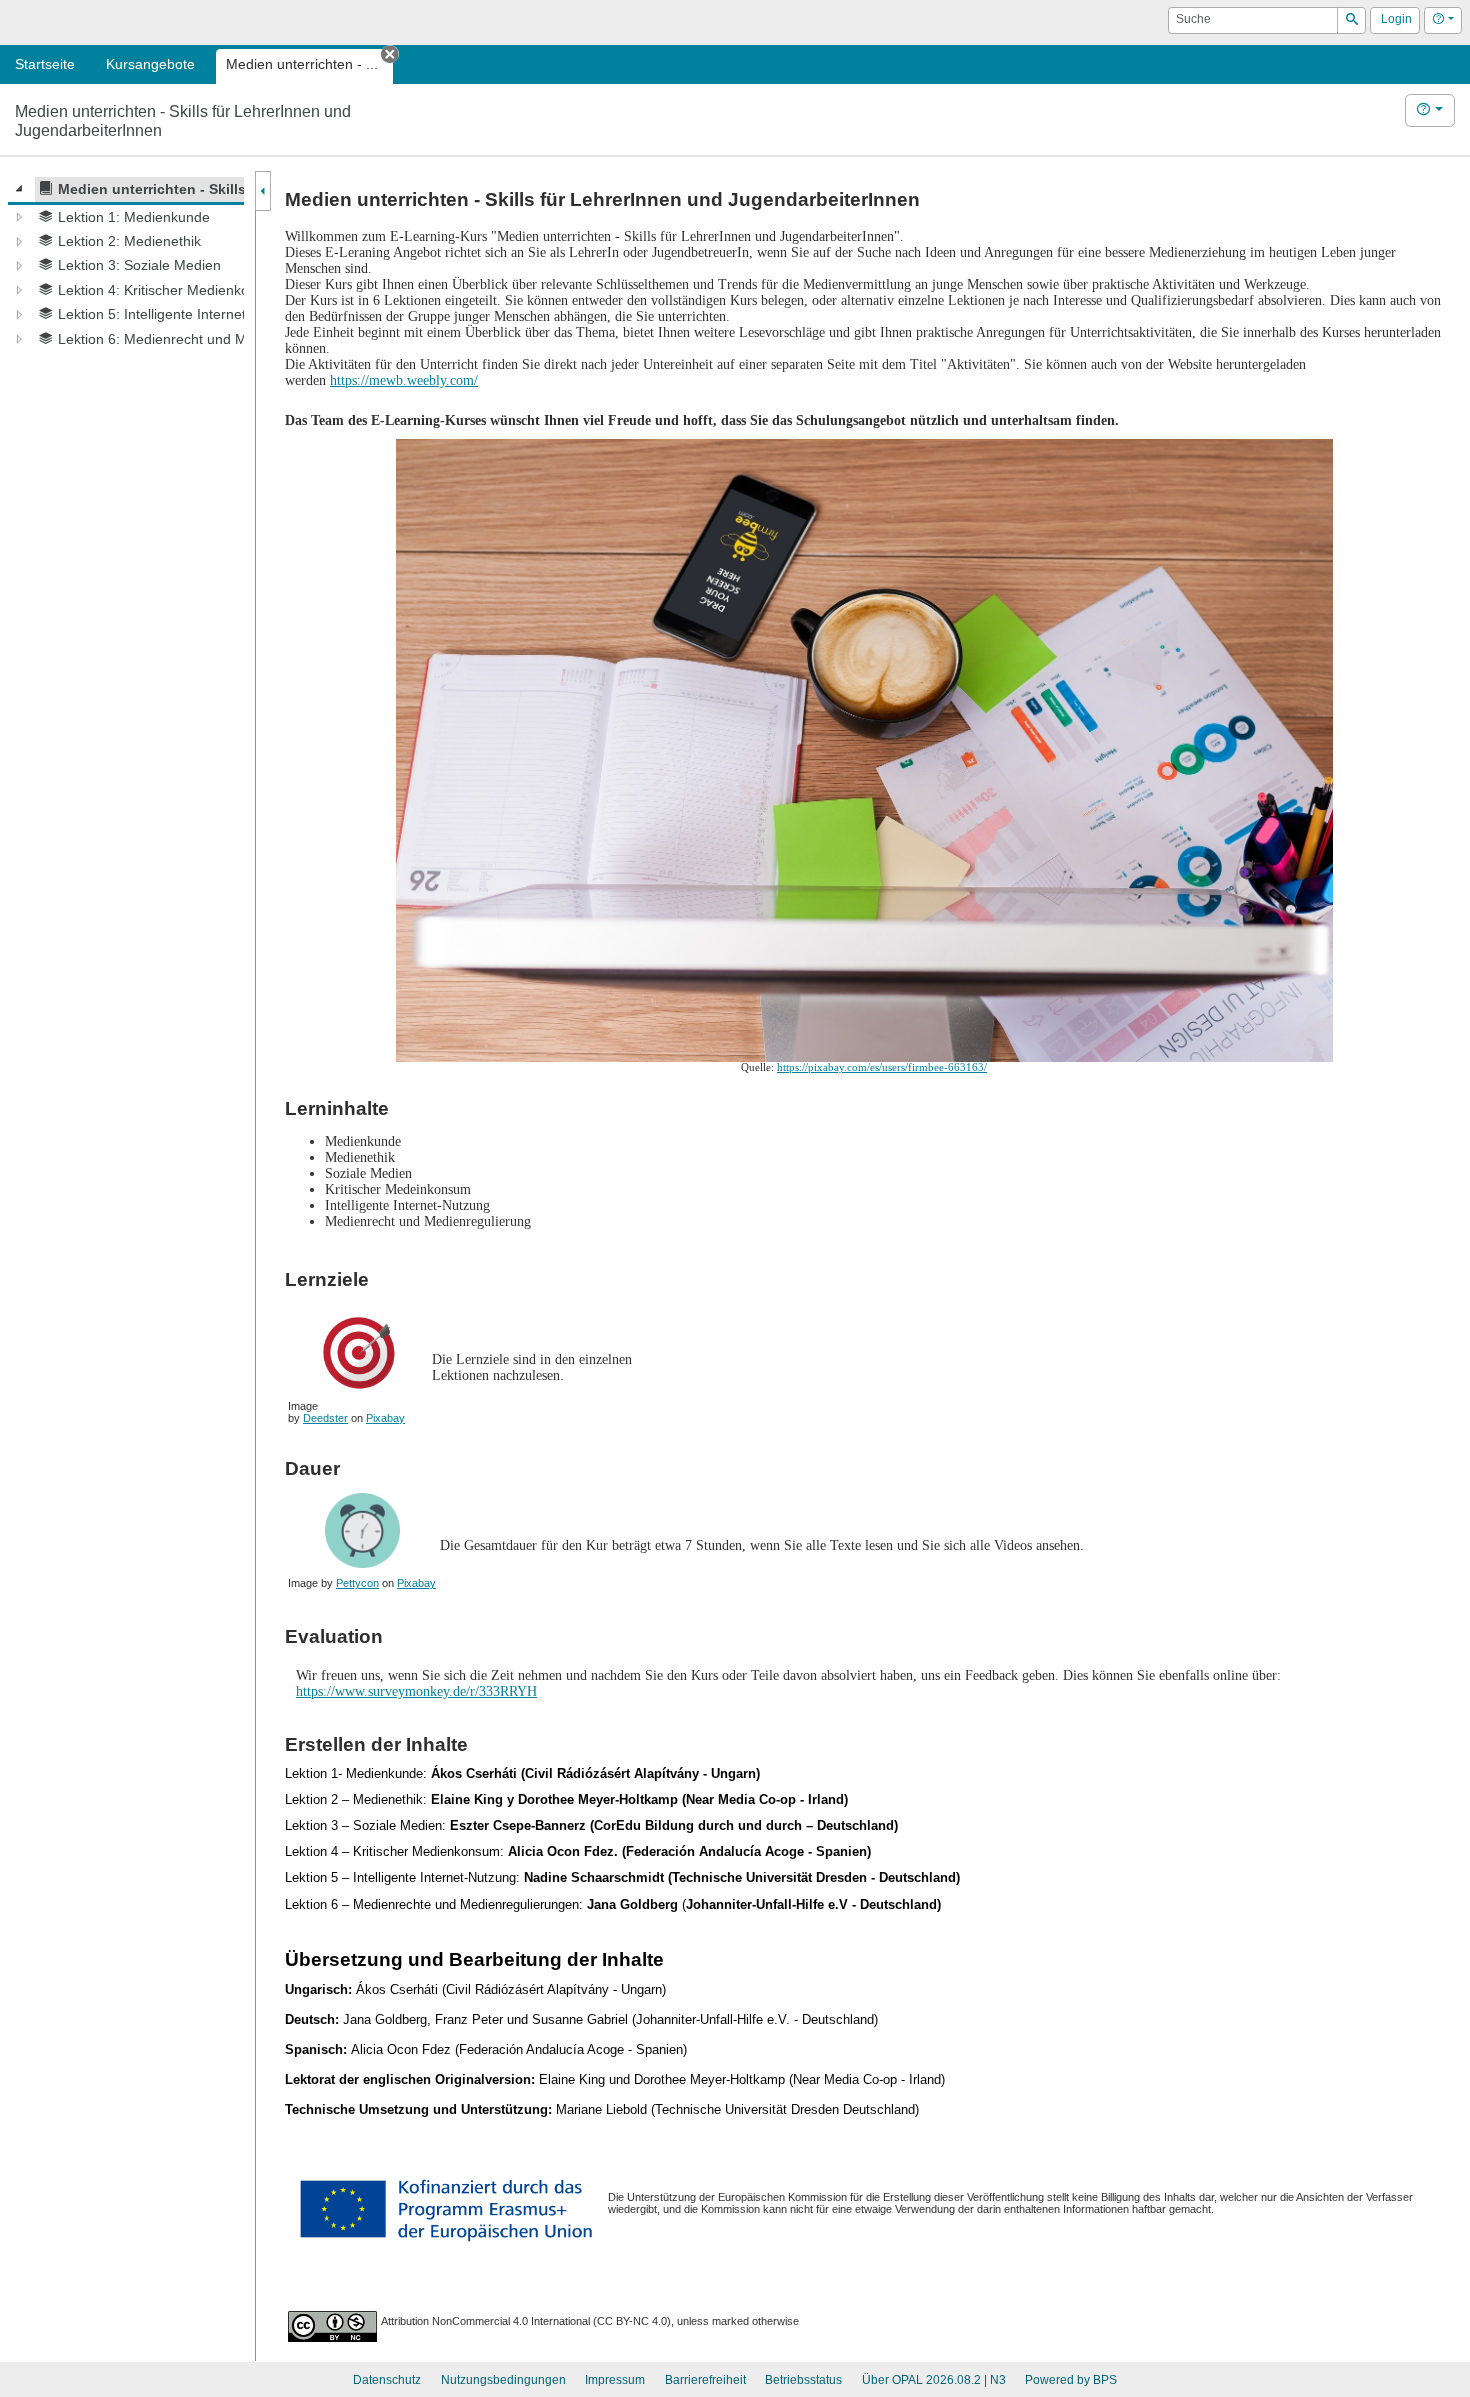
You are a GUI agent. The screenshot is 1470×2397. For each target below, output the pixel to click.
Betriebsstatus (803, 2380)
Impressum (615, 2380)
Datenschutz (387, 2380)
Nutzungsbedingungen (503, 2380)
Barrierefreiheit (705, 2380)
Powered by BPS (1071, 2380)
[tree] (126, 264)
